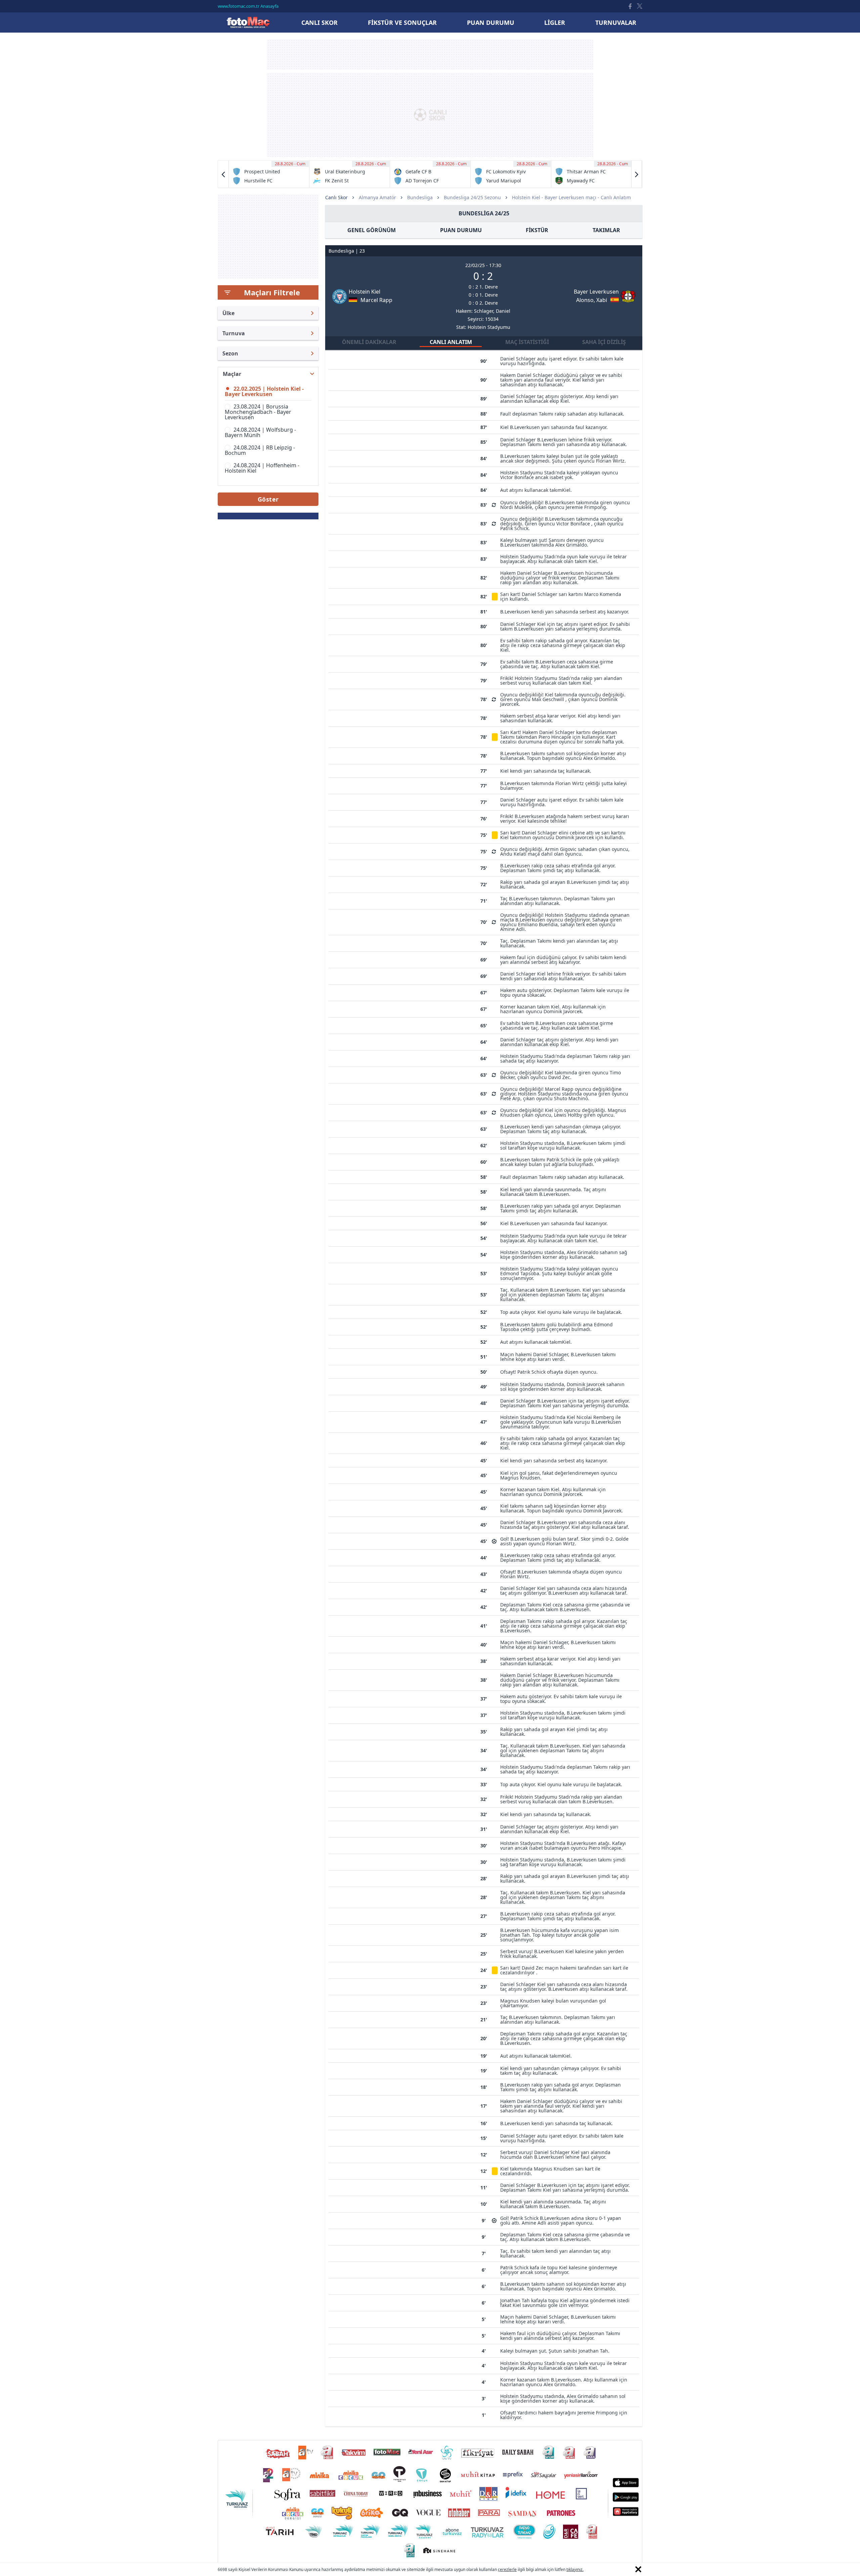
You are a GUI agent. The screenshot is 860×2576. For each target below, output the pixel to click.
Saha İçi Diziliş (604, 342)
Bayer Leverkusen (596, 292)
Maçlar (232, 374)
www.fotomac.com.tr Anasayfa (248, 6)
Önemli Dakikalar (369, 342)
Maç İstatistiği (527, 342)
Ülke (228, 313)
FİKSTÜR (537, 230)
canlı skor (319, 23)
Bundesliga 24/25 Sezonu (472, 197)
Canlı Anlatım (451, 342)
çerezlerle (507, 2569)
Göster (268, 499)
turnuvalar (616, 23)
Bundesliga (420, 197)
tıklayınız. (575, 2569)
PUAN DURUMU (461, 230)
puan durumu (491, 23)
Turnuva (234, 333)
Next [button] (637, 174)
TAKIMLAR (606, 230)
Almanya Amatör (377, 197)
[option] (269, 174)
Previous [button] (223, 174)
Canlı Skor (248, 22)
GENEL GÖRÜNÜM (372, 230)
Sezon (230, 353)
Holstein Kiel (364, 292)
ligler (555, 23)
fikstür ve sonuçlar (402, 23)
